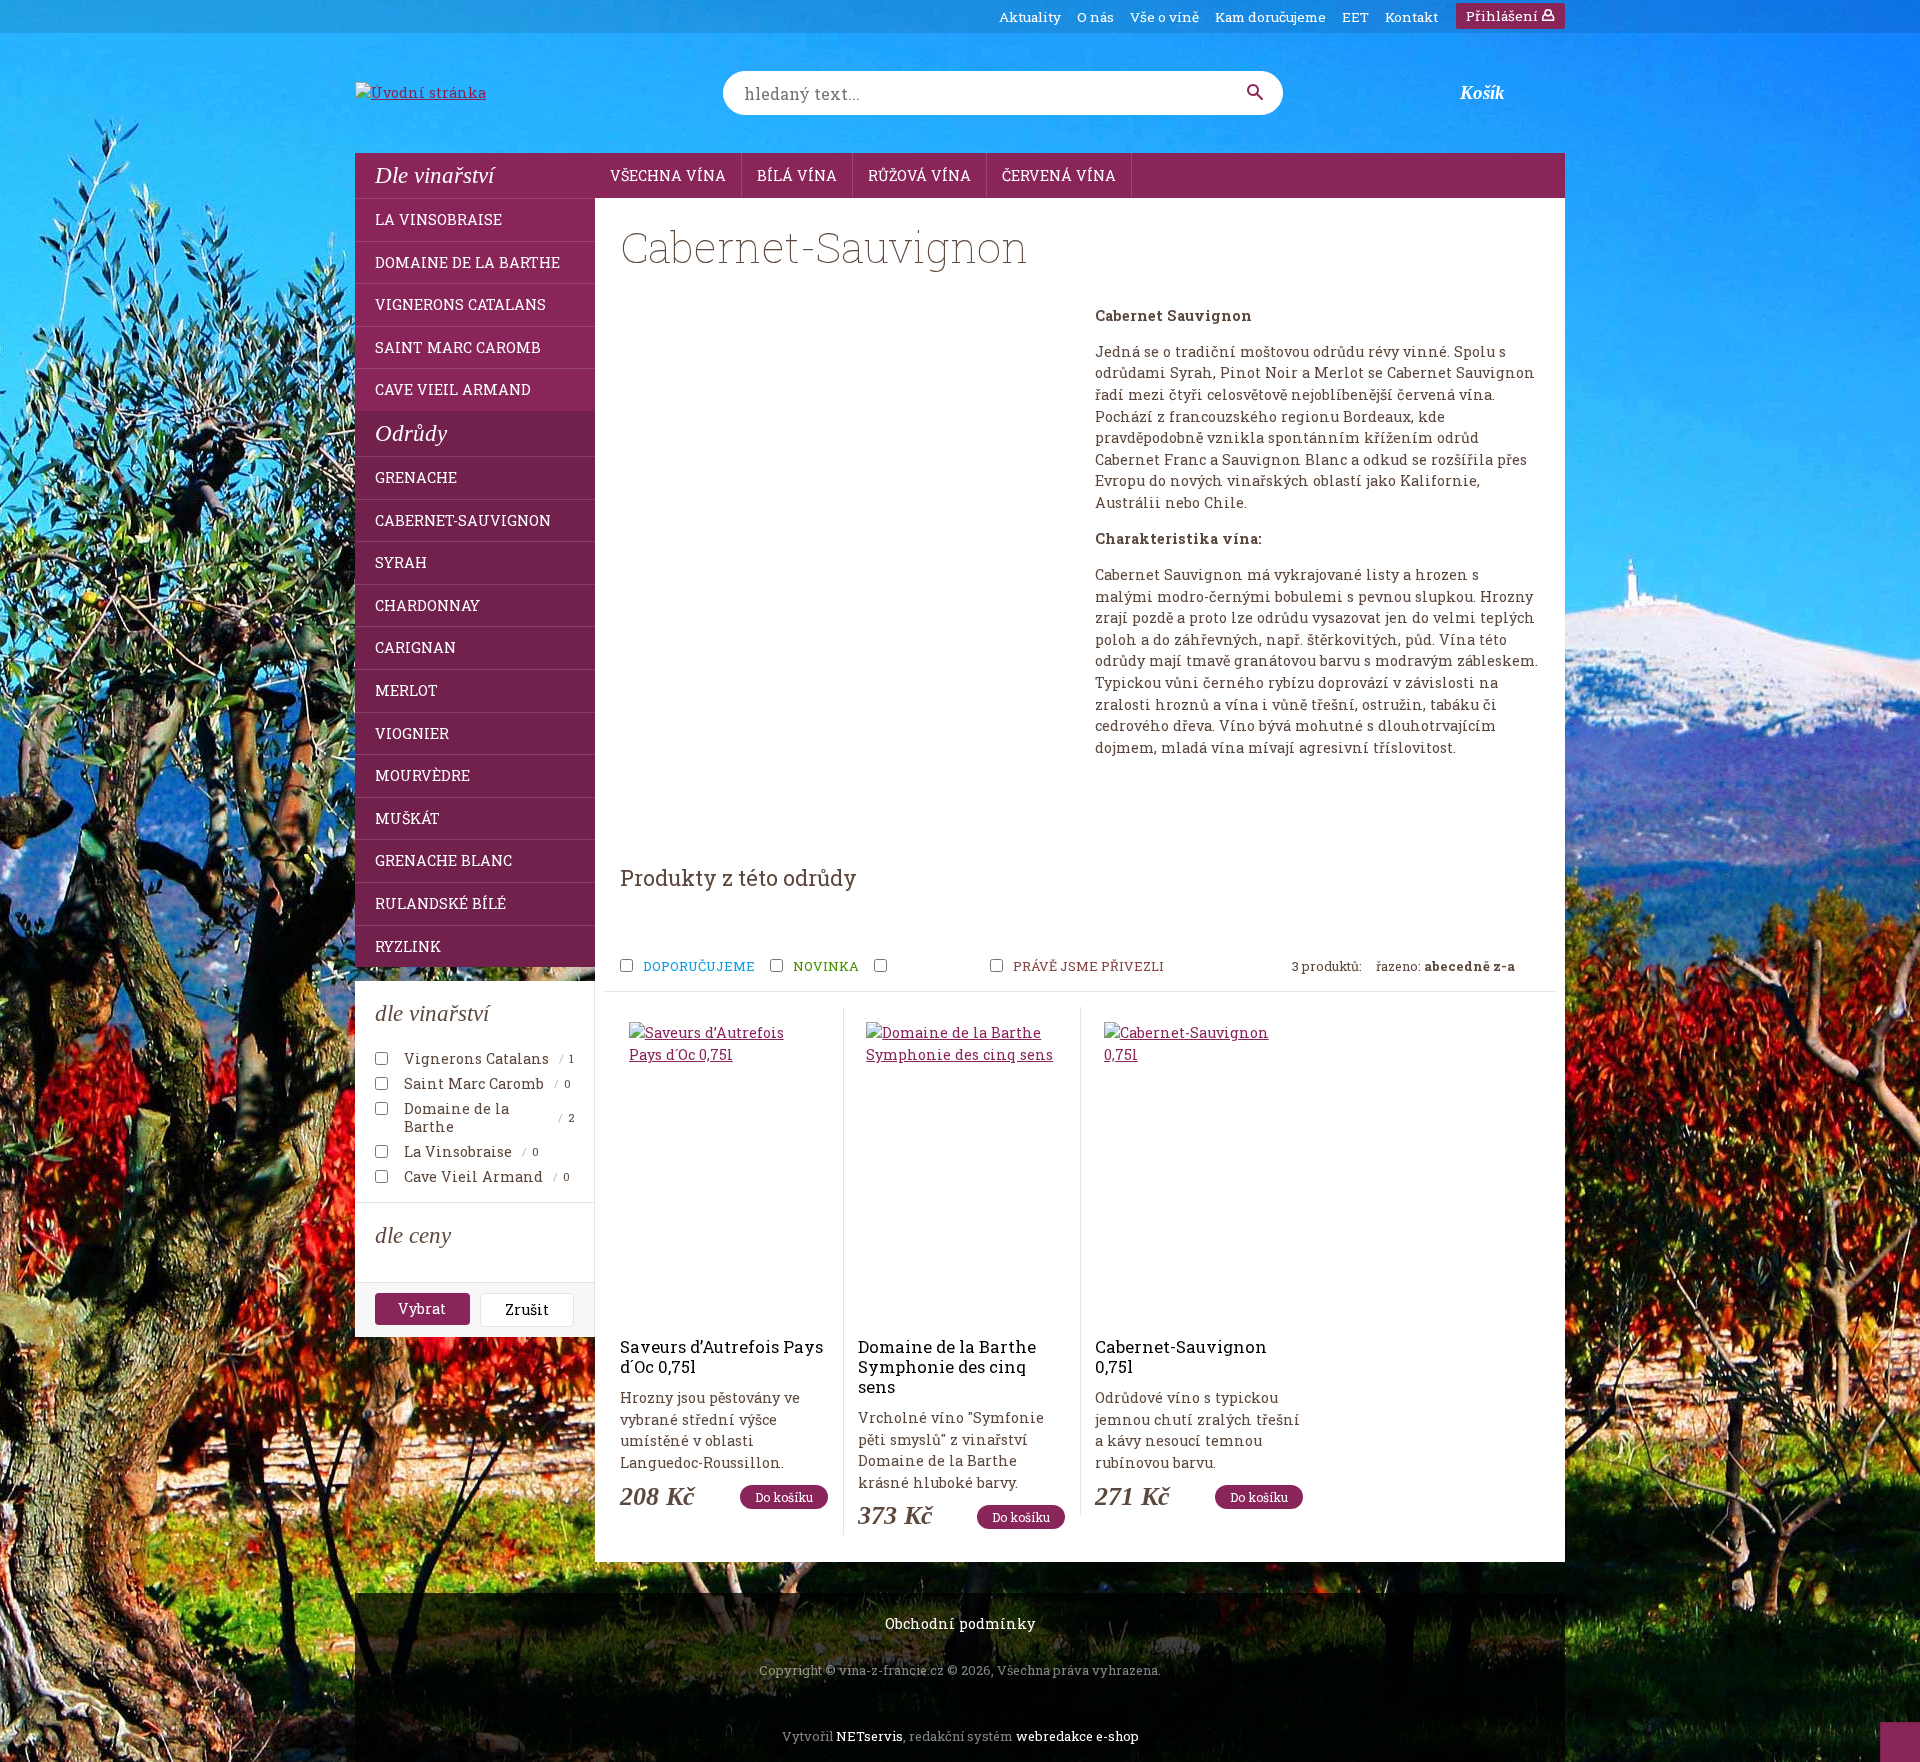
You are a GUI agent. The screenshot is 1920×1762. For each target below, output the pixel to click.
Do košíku (784, 1497)
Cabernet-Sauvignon (463, 520)
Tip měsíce (936, 967)
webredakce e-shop (1077, 1736)
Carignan (415, 647)
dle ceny (413, 1235)
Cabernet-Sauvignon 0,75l (1181, 1356)
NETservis (869, 1736)
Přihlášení (1503, 16)
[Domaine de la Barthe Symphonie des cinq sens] (961, 1172)
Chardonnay (427, 605)
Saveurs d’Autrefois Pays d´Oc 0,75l (721, 1356)
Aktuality (1030, 17)
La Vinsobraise (438, 219)
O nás (1095, 17)
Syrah (401, 562)
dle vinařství (432, 1013)
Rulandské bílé (440, 903)
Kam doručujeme (1270, 17)
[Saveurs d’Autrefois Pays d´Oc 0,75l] (724, 1172)
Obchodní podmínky (960, 1623)
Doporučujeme (699, 967)
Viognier (412, 733)
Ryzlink (408, 946)
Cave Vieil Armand (453, 389)
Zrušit (527, 1309)
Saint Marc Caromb (458, 347)
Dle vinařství (434, 175)
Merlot (406, 690)
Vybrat (422, 1308)
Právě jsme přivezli (1088, 967)
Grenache (416, 477)
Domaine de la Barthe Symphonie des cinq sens (947, 1366)
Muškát (407, 818)
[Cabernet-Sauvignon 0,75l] (1199, 1172)
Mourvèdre (422, 775)
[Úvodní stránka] (480, 93)
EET (1355, 17)
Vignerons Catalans (460, 304)
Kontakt (1411, 17)
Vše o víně (1164, 17)
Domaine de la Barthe (467, 262)
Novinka (826, 967)
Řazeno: (1445, 966)
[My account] (1255, 93)
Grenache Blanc (443, 860)
